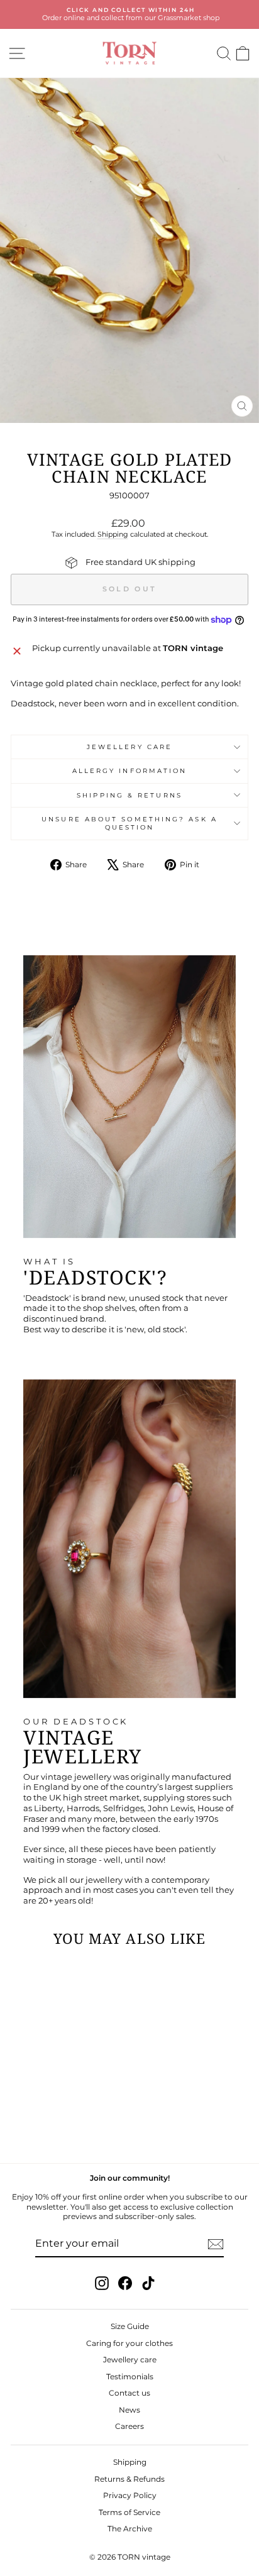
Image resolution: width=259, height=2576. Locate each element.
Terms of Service (129, 2512)
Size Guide (130, 2326)
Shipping (113, 534)
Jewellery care (129, 747)
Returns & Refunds (129, 2479)
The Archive (130, 2529)
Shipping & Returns (129, 795)
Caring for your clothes (129, 2343)
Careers (129, 2426)
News (129, 2410)
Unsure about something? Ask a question (129, 823)
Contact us (129, 2393)
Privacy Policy (130, 2495)
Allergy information (130, 771)
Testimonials (130, 2376)
